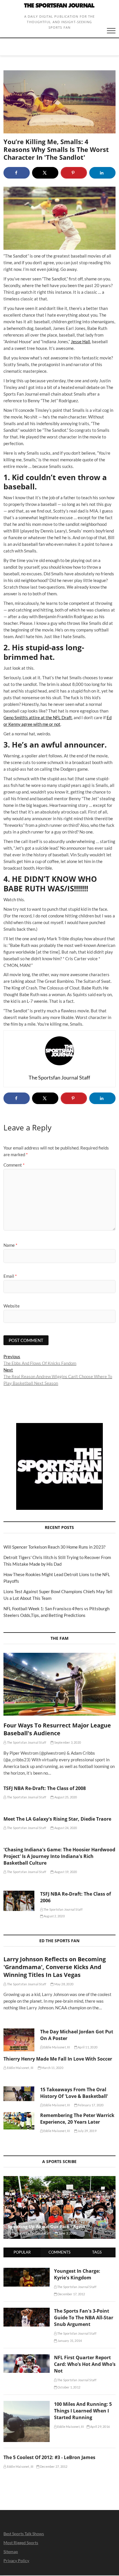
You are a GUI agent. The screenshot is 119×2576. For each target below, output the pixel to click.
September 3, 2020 (67, 1742)
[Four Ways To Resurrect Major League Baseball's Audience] (59, 1684)
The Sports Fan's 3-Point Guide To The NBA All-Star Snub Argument (84, 2318)
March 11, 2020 (52, 2068)
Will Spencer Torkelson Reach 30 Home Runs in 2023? (54, 1547)
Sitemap (11, 2552)
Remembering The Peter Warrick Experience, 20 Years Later (77, 2119)
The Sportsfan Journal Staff (26, 1742)
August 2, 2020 (54, 1916)
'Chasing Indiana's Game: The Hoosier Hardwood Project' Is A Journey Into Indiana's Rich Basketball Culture (59, 1856)
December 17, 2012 (71, 2294)
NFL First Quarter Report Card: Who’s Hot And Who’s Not (85, 2364)
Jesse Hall (80, 341)
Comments (59, 2252)
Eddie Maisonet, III (56, 2047)
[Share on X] (45, 173)
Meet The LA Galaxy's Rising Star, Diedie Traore (57, 1819)
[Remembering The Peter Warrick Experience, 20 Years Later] (19, 2121)
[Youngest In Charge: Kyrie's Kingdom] (26, 2271)
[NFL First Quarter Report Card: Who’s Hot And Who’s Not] (26, 2357)
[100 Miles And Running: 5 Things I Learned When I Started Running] (26, 2404)
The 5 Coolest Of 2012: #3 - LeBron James (49, 2457)
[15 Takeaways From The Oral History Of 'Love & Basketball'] (19, 2094)
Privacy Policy (16, 2561)
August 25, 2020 (65, 1797)
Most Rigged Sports (21, 2543)
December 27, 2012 (53, 2466)
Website (12, 1306)
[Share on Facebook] (17, 173)
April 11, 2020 (87, 2047)
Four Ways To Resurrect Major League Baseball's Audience (57, 1729)
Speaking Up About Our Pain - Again (47, 2226)
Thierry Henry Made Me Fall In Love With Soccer (58, 2059)
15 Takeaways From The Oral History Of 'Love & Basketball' (74, 2093)
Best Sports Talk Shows (24, 2534)
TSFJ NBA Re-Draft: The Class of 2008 (45, 1788)
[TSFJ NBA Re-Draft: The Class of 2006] (19, 1901)
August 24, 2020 (65, 1828)
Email (10, 1276)
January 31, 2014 (69, 2341)
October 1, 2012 (69, 2387)
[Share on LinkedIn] (102, 173)
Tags (97, 2252)
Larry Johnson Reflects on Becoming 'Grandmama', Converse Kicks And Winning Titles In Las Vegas (55, 1967)
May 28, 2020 (63, 1984)
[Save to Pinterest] (74, 173)
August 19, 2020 (65, 1872)
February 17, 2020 (90, 2105)
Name (10, 1245)
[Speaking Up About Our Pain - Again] (59, 2208)
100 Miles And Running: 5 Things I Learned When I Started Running (83, 2411)
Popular (22, 2252)
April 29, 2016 (100, 2427)
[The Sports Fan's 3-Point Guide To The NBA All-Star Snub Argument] (26, 2311)
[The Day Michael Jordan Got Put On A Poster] (19, 2040)
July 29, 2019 (87, 2131)
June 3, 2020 (67, 2233)
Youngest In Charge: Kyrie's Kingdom (77, 2274)
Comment (14, 1165)
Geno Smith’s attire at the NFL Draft (38, 717)
